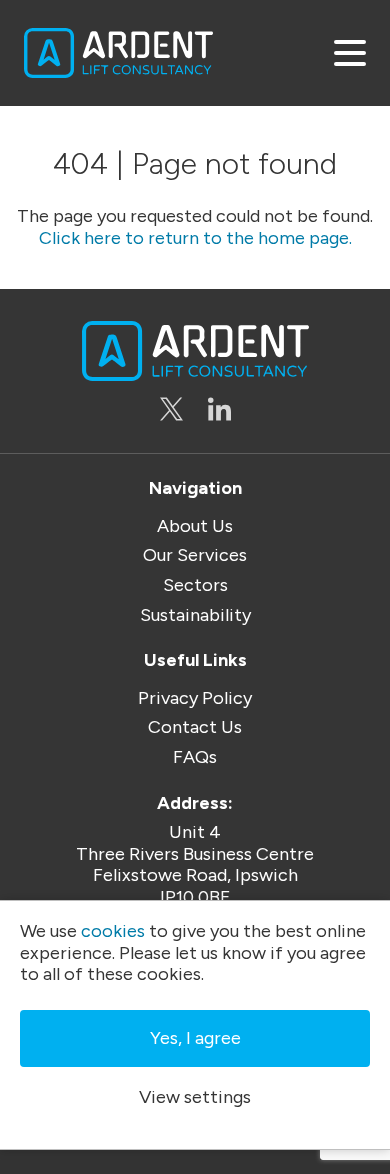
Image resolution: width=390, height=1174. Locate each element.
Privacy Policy (195, 698)
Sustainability (195, 615)
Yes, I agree (195, 1038)
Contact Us (195, 727)
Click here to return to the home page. (195, 238)
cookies (113, 931)
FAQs (195, 757)
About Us (195, 526)
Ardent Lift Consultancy (118, 53)
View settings (195, 1097)
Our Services (195, 555)
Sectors (195, 585)
